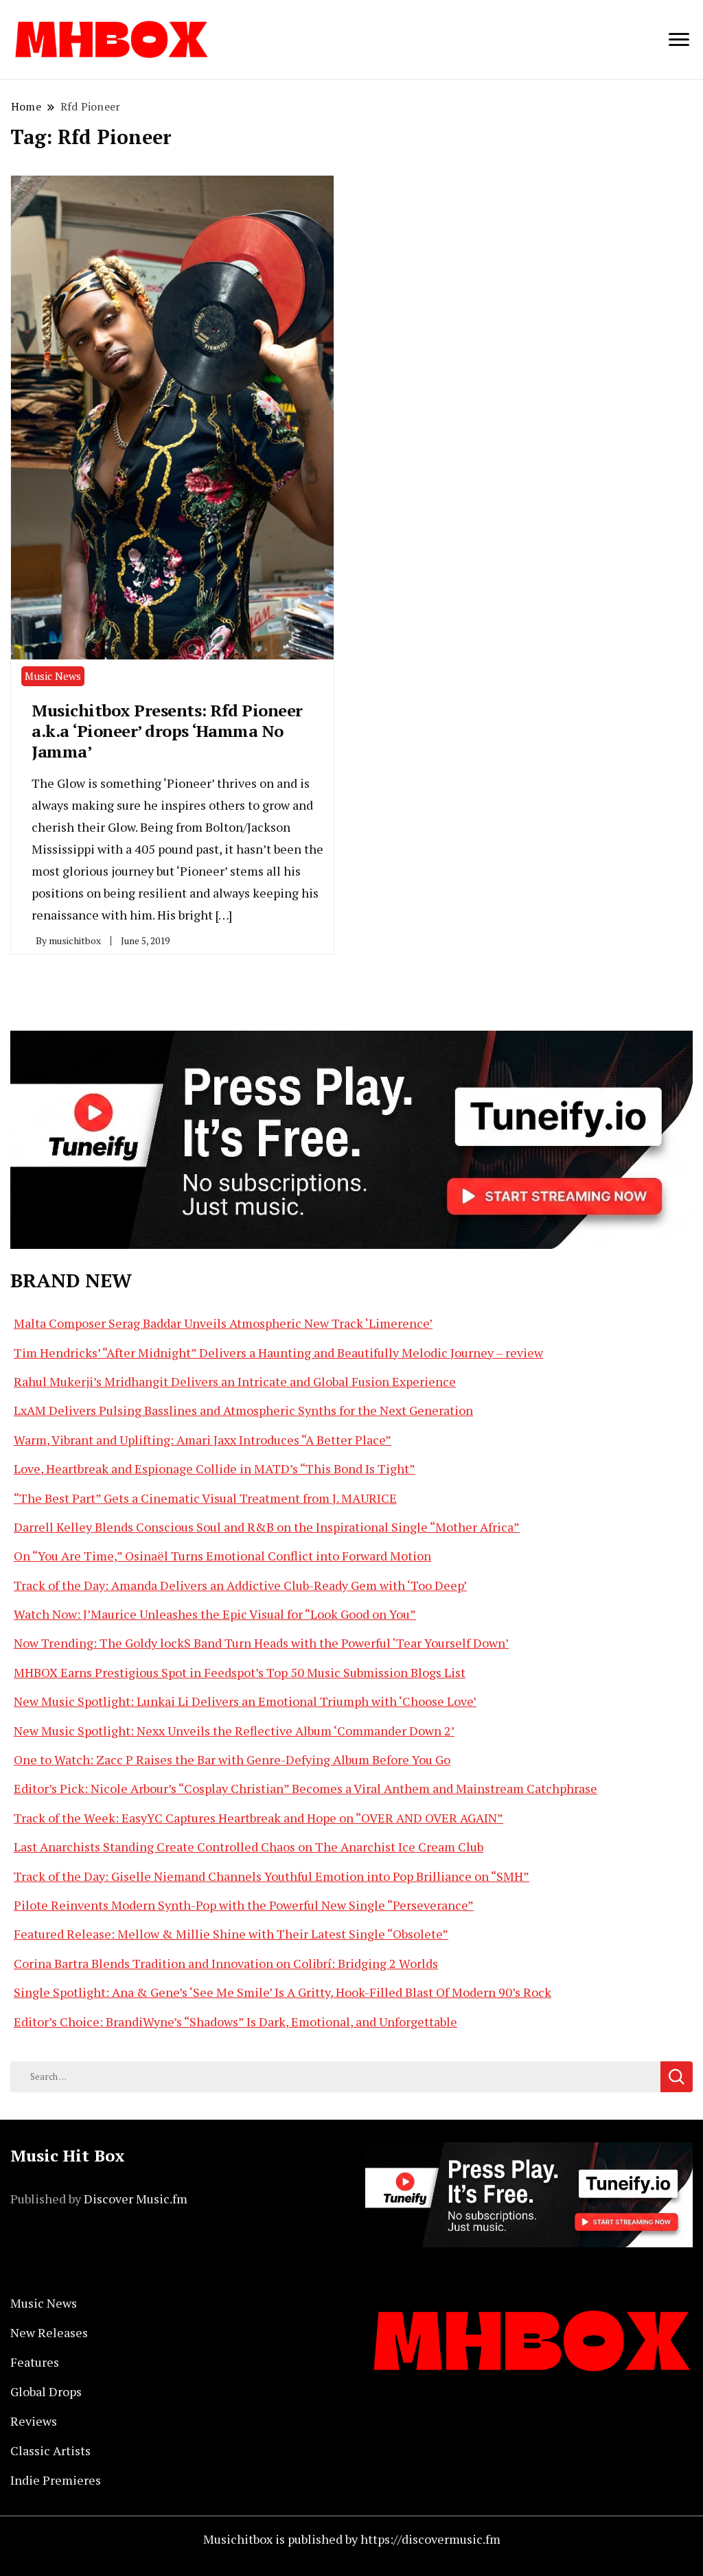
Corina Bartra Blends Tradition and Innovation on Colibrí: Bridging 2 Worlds (226, 1963)
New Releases (49, 2332)
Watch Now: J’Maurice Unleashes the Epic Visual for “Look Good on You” (215, 1614)
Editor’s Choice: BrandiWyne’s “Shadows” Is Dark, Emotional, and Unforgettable (235, 2022)
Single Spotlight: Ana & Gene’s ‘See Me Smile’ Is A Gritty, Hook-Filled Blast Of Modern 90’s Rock (283, 1992)
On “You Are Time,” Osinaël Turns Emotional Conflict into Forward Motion (222, 1556)
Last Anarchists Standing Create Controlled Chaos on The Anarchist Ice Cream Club (249, 1847)
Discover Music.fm (136, 2199)
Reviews (34, 2421)
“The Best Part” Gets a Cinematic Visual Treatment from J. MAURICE (205, 1498)
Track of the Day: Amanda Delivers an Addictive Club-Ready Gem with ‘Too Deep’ (240, 1585)
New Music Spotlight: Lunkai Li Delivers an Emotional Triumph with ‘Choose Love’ (245, 1701)
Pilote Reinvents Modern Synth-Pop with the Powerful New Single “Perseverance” (244, 1905)
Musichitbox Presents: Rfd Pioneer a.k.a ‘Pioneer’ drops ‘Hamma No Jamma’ (167, 731)
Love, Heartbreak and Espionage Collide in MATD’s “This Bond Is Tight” (215, 1468)
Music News (53, 676)
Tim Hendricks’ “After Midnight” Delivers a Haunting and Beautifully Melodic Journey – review (278, 1353)
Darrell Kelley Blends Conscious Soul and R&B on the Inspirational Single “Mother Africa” (267, 1527)
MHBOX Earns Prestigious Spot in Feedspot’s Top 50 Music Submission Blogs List (240, 1672)
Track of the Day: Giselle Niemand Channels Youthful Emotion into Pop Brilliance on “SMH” (272, 1876)
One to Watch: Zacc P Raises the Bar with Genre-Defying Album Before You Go (232, 1759)
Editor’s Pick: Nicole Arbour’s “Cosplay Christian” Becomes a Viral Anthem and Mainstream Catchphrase (306, 1788)
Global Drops (46, 2391)
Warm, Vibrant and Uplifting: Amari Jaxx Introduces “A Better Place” (203, 1440)
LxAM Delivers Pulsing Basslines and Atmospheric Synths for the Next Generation (243, 1410)
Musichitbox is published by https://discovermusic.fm (352, 2539)
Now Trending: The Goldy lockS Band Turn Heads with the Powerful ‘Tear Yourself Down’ (261, 1643)
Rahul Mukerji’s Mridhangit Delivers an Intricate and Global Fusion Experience (235, 1381)
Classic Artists (50, 2450)
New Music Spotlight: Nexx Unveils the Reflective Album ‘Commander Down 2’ (234, 1731)
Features (35, 2362)
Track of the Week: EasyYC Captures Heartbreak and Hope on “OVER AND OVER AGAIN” (258, 1818)
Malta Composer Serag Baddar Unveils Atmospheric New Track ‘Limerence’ (223, 1323)
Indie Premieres (56, 2480)
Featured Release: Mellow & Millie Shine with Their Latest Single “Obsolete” (231, 1934)
